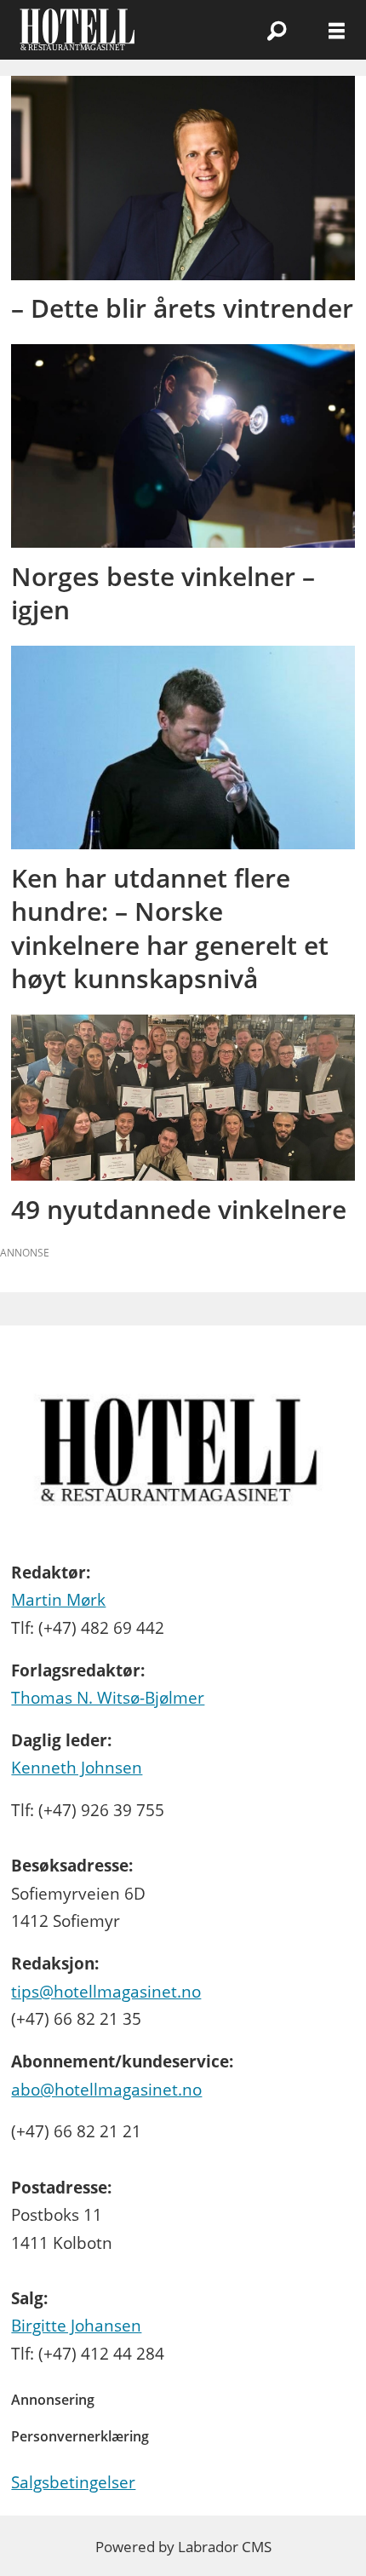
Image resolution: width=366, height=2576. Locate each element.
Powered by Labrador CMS (183, 2547)
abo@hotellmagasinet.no (106, 2090)
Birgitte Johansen (76, 2326)
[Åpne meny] (337, 30)
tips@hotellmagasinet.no (106, 1992)
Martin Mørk (58, 1600)
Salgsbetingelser (73, 2482)
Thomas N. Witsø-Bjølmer (108, 1698)
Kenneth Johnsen (77, 1768)
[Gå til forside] (111, 30)
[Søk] (277, 30)
